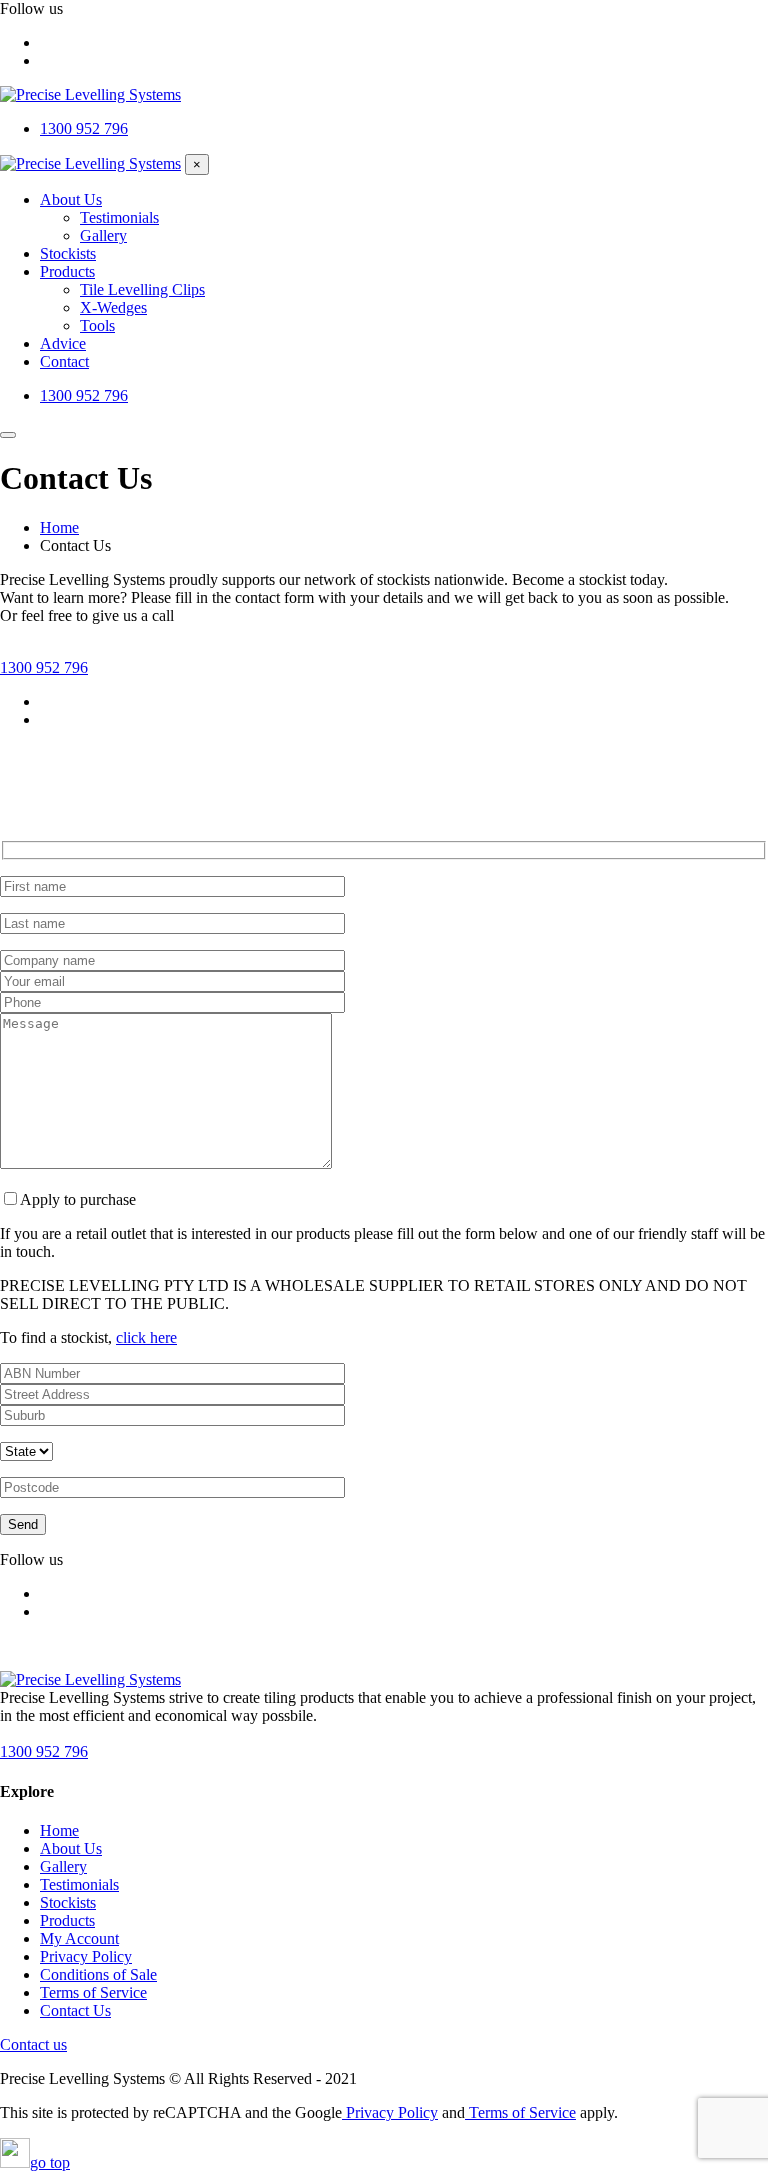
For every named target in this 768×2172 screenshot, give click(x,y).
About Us (71, 1848)
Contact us (33, 2044)
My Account (79, 1938)
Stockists (68, 1902)
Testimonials (79, 1884)
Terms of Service (93, 1992)
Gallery (63, 1866)
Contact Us (75, 2010)
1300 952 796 (44, 667)
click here (146, 1337)
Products (67, 1920)
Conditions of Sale (98, 1974)
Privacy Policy (86, 1956)
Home (59, 1830)
